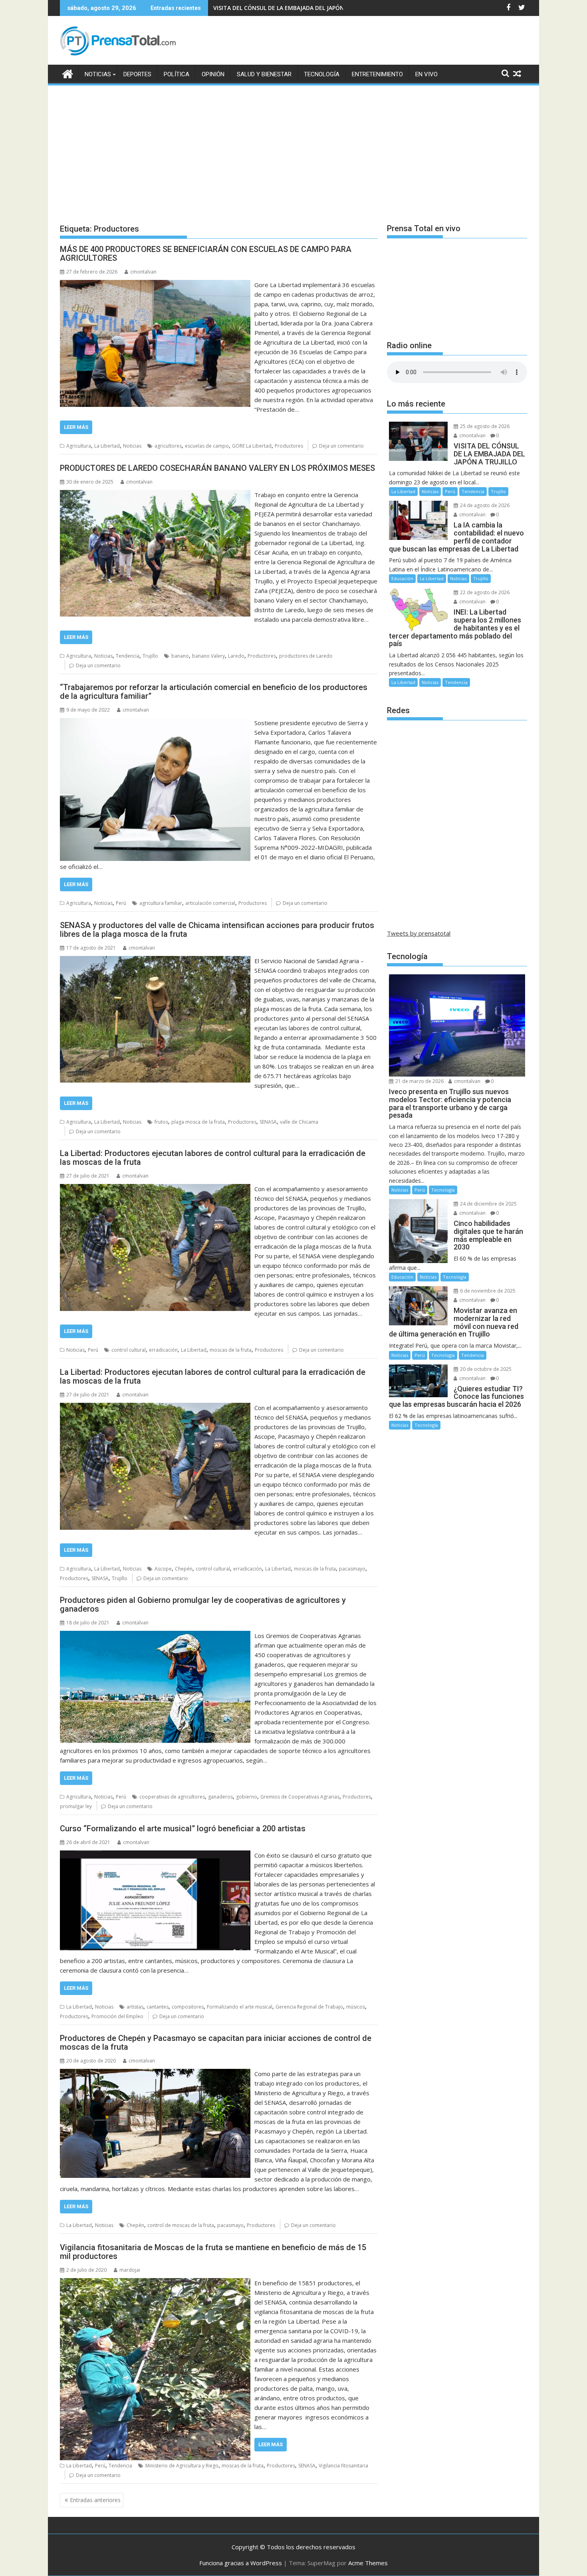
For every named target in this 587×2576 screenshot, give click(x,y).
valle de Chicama (299, 1122)
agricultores (168, 446)
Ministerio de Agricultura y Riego (182, 2466)
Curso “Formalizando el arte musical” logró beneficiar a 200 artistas (183, 1828)
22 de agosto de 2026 (484, 592)
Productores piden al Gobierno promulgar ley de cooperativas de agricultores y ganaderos (203, 1604)
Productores (289, 446)
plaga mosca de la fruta (198, 1122)
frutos (161, 1122)
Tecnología (322, 74)
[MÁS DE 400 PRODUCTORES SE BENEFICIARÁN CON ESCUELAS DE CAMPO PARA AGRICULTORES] (155, 285)
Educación (402, 578)
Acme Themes (368, 2563)
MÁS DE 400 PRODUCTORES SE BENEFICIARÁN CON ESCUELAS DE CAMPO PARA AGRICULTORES (206, 254)
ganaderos (220, 1797)
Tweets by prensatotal (419, 933)
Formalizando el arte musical (240, 2007)
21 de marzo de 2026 (419, 1081)
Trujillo (150, 656)
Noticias (98, 74)
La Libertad (107, 446)
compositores (188, 2007)
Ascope (163, 1569)
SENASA (268, 1122)
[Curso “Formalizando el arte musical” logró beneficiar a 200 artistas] (155, 1855)
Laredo (236, 656)
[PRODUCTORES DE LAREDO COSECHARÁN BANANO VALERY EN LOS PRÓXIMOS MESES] (155, 495)
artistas (135, 2007)
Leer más (76, 427)
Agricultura (79, 446)
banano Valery (208, 656)
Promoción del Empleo (117, 2016)
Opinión (213, 74)
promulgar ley (76, 1806)
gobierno (247, 1797)
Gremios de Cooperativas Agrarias (300, 1797)
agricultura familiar (161, 903)
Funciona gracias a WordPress (241, 2563)
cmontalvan (143, 272)
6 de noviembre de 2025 (487, 1291)
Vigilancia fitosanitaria (343, 2466)
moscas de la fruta (231, 1350)
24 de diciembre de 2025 (488, 1204)
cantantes (158, 2007)
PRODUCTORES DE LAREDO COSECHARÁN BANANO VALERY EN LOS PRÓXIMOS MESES (217, 468)
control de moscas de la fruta (181, 2225)
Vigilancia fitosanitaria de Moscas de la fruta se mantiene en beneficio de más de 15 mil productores (213, 2252)
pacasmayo (352, 1569)
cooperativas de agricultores (172, 1797)
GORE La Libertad (252, 446)
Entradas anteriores (95, 2500)
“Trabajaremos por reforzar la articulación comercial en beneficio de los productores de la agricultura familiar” (214, 692)
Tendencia (128, 656)
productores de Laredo (306, 656)
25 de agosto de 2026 (484, 426)
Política (176, 74)
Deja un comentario (341, 446)
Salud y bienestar (264, 74)
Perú (121, 903)
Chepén (184, 1569)
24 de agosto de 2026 (484, 505)
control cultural (129, 1350)
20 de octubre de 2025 (485, 1369)
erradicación (163, 1350)
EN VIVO (426, 74)
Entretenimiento (377, 74)
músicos (356, 2007)
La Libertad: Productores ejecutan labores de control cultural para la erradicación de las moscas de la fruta (213, 1158)
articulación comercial (210, 903)
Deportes (137, 74)
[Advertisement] (293, 147)
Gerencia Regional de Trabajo (309, 2007)
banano (180, 656)
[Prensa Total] (68, 73)
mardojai (130, 2270)
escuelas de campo (207, 446)
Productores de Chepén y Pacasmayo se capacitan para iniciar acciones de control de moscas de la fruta (216, 2043)
